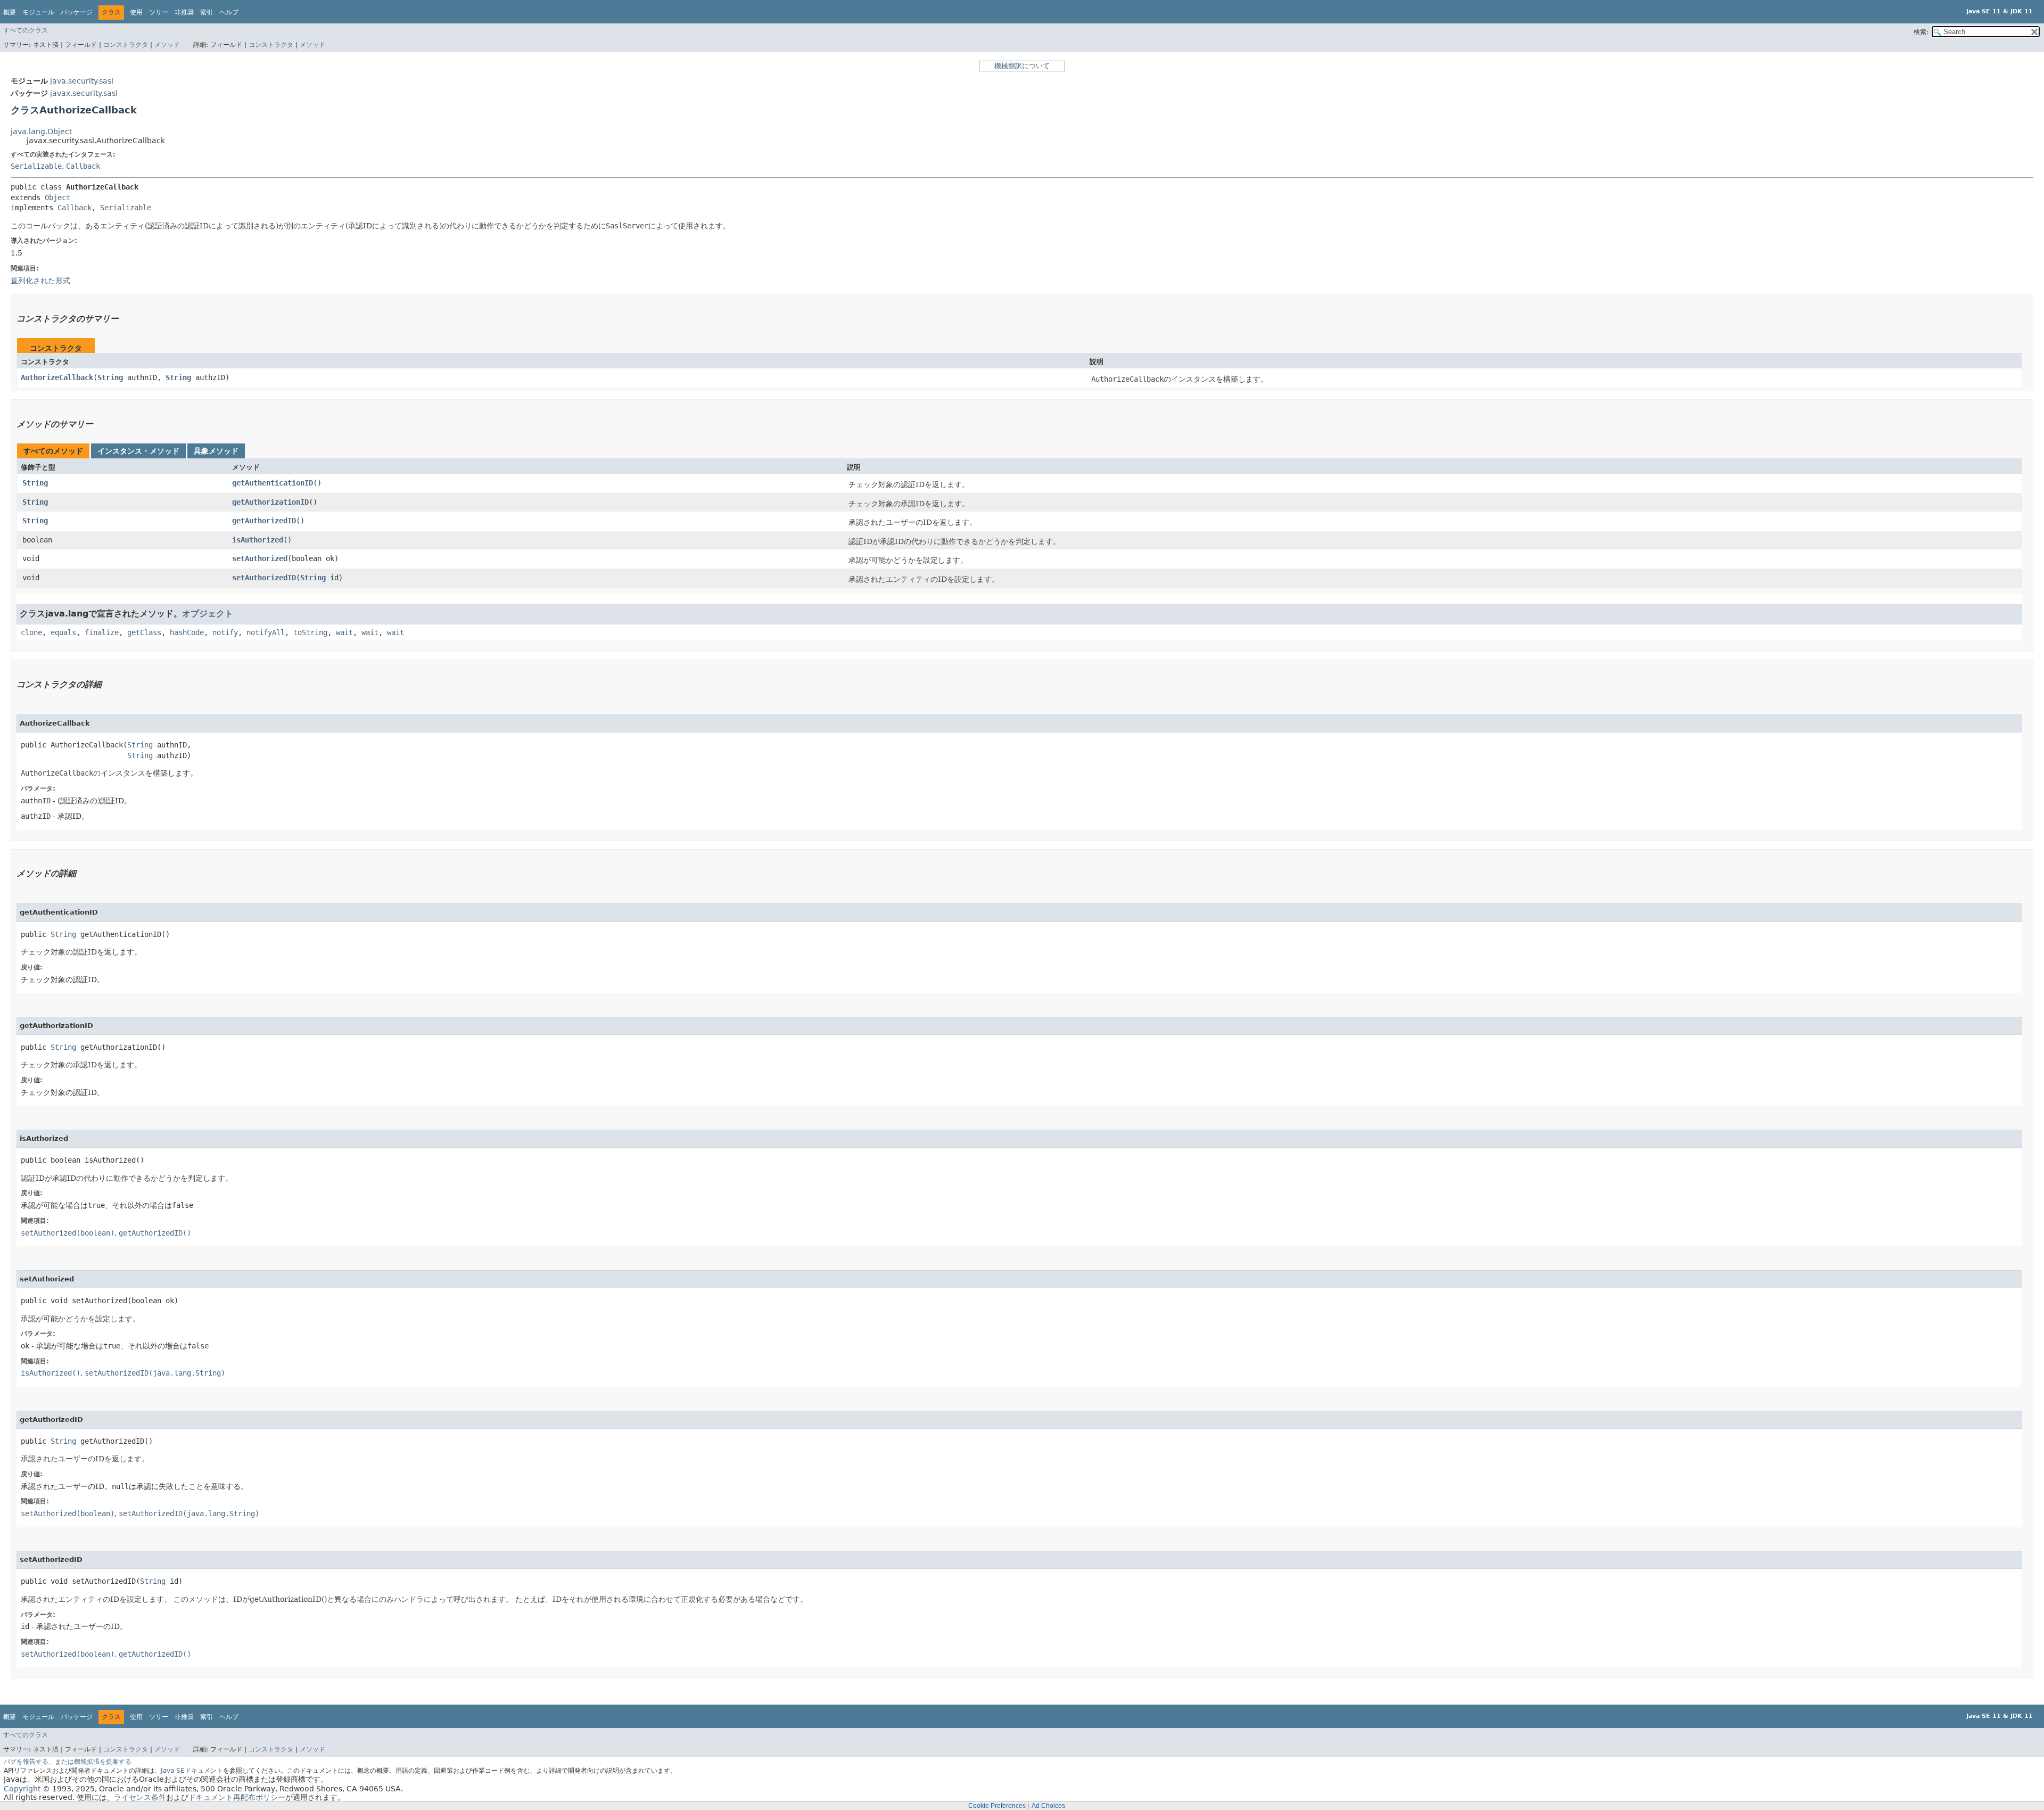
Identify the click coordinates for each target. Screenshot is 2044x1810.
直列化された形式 (40, 281)
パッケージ (77, 12)
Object (57, 198)
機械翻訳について (1022, 66)
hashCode (187, 632)
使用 (136, 12)
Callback (83, 166)
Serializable (36, 166)
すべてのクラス (26, 30)
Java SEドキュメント (192, 1771)
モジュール (38, 12)
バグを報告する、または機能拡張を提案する (68, 1762)
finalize (102, 632)
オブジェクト (208, 614)
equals (63, 632)
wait (344, 632)
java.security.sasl (82, 81)
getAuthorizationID (270, 502)
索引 (207, 12)
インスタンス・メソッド (138, 451)
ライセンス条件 (140, 1797)
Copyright (22, 1789)
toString (310, 632)
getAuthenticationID (273, 483)
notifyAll (266, 632)
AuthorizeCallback (57, 377)
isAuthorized (258, 540)
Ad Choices (1048, 1806)
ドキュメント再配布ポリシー (237, 1797)
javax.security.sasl (84, 93)
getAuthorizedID (264, 521)
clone (31, 632)
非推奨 (184, 12)
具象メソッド (216, 451)
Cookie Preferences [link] (997, 1806)
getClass (144, 632)
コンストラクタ (126, 45)
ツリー (159, 12)
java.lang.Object (41, 131)
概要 (10, 12)
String (110, 377)
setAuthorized (260, 558)
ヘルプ (229, 12)
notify (225, 632)
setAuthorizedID (264, 578)
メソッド (167, 45)
